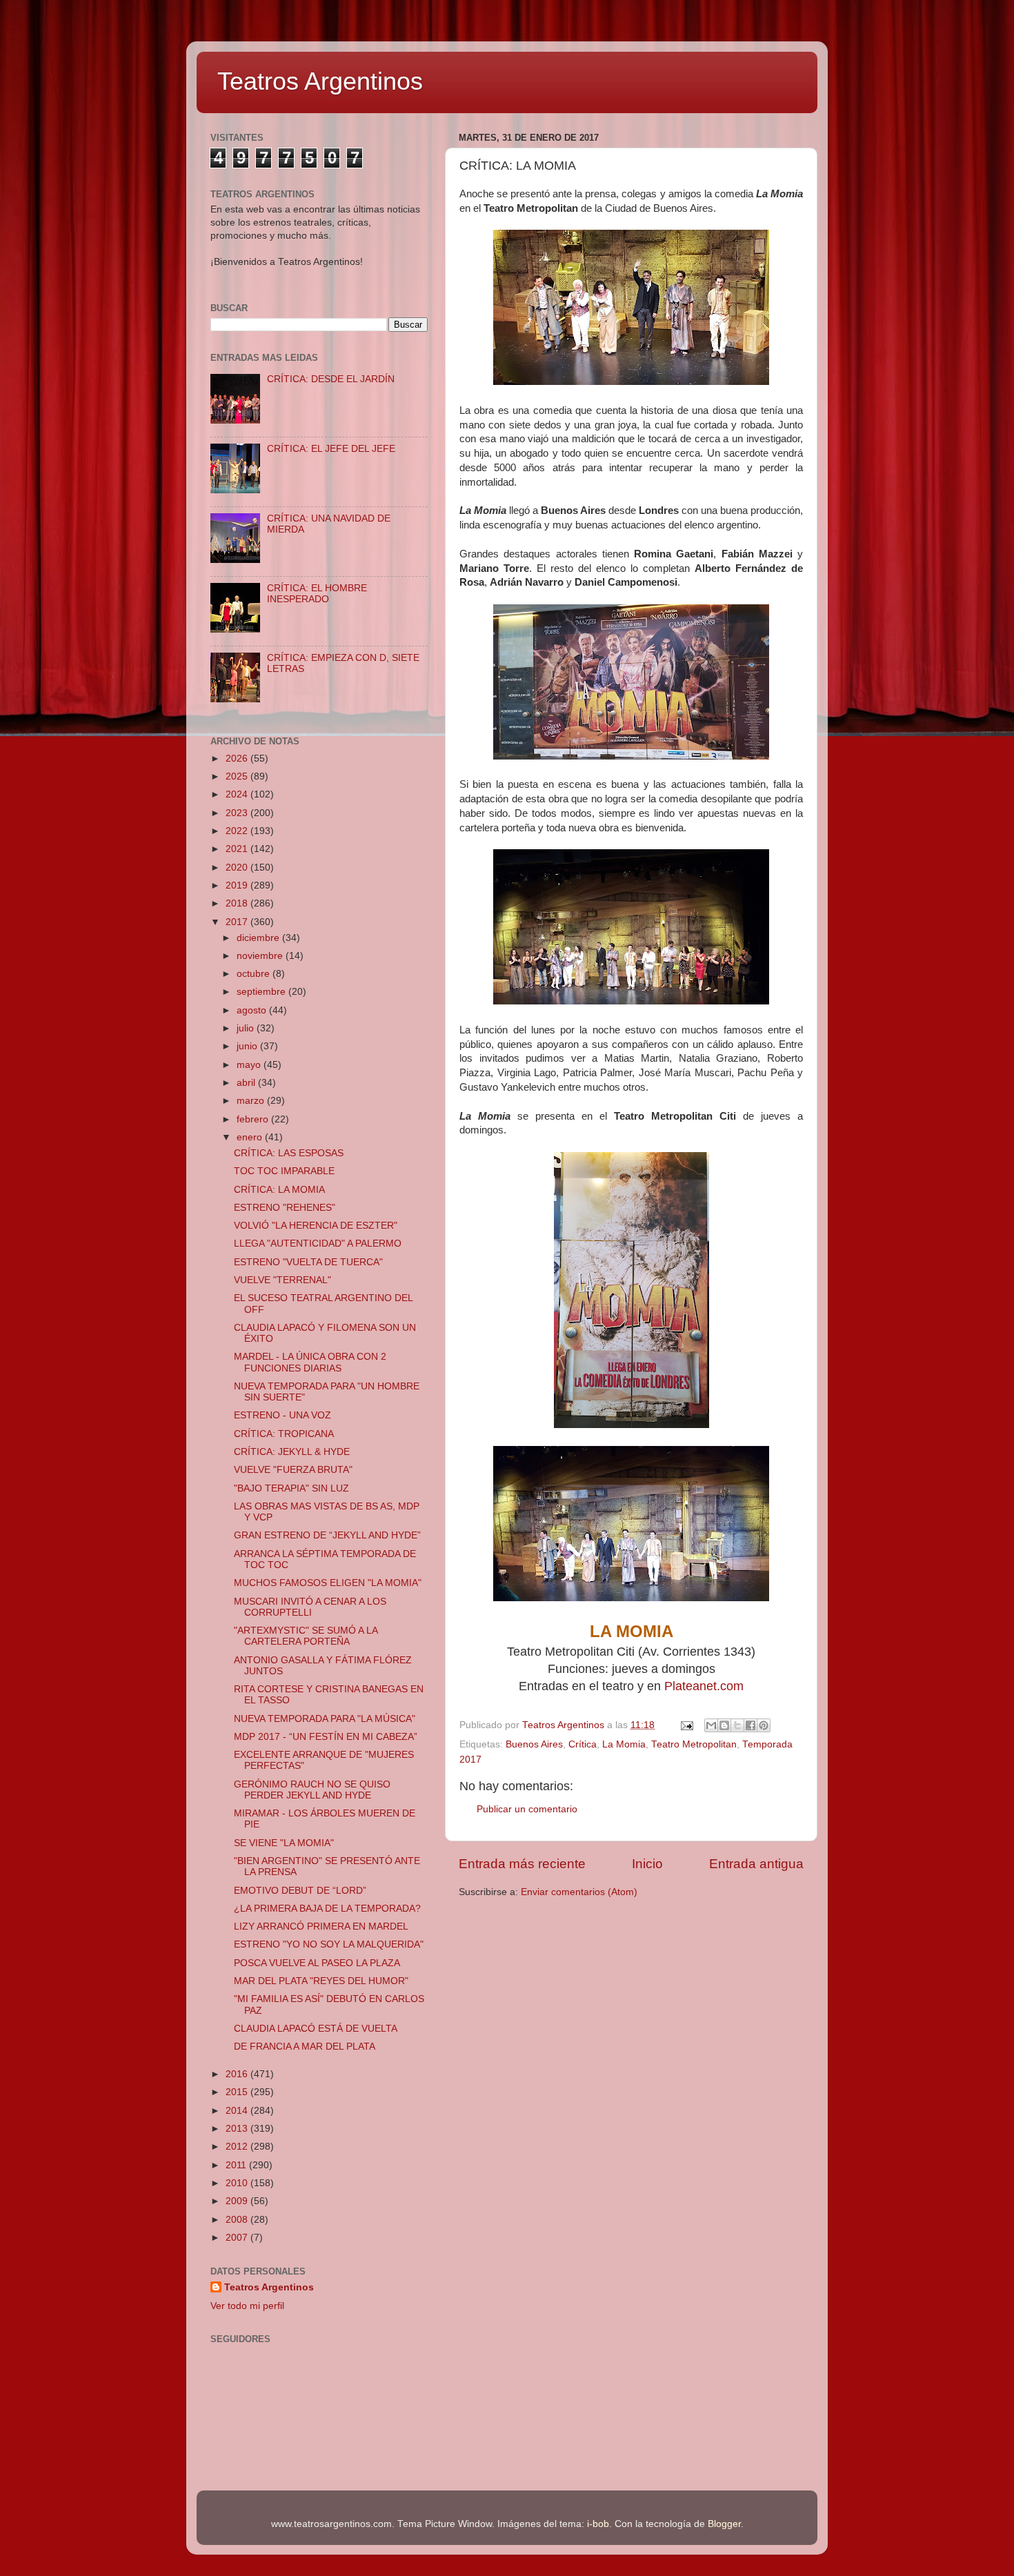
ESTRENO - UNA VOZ (282, 1415)
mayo (250, 1065)
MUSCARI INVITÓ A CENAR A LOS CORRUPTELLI (310, 1607)
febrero (254, 1119)
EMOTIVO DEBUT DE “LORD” (300, 1891)
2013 (238, 2129)
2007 (238, 2238)
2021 (238, 849)
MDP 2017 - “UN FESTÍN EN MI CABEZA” (326, 1737)
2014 (238, 2111)
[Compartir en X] (737, 1725)
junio (248, 1046)
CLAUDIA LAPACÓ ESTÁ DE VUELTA (316, 2029)
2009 (238, 2201)
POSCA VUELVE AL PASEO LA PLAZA (317, 1963)
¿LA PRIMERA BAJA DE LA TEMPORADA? (327, 1909)
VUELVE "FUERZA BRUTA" (293, 1470)
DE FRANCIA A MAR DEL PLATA (305, 2047)
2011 (237, 2165)
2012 (238, 2147)
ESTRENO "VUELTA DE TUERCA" (308, 1262)
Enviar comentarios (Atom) (579, 1892)
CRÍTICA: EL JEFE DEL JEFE (331, 449)
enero (251, 1137)
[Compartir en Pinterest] (764, 1725)
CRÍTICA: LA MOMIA (279, 1190)
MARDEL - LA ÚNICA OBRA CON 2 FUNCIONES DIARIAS (310, 1362)
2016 (238, 2074)
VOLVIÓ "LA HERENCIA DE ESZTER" (316, 1226)
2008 (238, 2220)
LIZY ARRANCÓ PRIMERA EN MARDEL (321, 1926)
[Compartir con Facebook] (750, 1725)
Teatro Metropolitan (694, 1744)
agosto (253, 1010)
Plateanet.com (704, 1686)
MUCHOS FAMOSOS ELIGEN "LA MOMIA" (328, 1583)
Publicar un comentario (527, 1809)
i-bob (598, 2524)
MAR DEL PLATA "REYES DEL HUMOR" (321, 1981)
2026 (238, 759)
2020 (238, 868)
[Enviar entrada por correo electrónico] (686, 1725)
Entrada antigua (756, 1864)
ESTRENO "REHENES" (285, 1208)
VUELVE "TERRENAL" (282, 1280)
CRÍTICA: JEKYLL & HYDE (292, 1452)
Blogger (724, 2524)
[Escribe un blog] (724, 1725)
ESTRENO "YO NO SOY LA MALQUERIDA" (329, 1944)
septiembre (262, 992)
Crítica (583, 1744)
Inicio (647, 1864)
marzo (252, 1101)
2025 (238, 776)
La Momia (624, 1744)
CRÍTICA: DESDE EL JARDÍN (331, 379)
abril (247, 1083)
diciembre (259, 938)
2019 (238, 885)
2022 (238, 831)
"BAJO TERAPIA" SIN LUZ (291, 1488)
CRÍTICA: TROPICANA (284, 1434)
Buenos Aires (534, 1744)
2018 (238, 903)
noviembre (261, 956)
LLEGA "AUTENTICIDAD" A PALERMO (318, 1244)
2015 (238, 2092)
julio (247, 1028)
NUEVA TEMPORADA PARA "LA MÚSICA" (325, 1719)
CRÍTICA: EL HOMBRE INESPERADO (317, 594)
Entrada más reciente (522, 1864)
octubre (255, 974)
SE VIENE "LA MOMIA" (284, 1843)
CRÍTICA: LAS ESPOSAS (289, 1153)
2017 (238, 922)
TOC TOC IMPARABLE (284, 1171)
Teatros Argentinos (320, 81)
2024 (238, 794)
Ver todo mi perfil (247, 2306)
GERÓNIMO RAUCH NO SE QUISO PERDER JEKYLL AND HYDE (312, 1790)
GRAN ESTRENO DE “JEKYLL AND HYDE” (327, 1535)
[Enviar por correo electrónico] (711, 1725)
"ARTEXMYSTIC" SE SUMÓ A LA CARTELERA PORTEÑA (306, 1636)
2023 (238, 813)
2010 (238, 2183)
